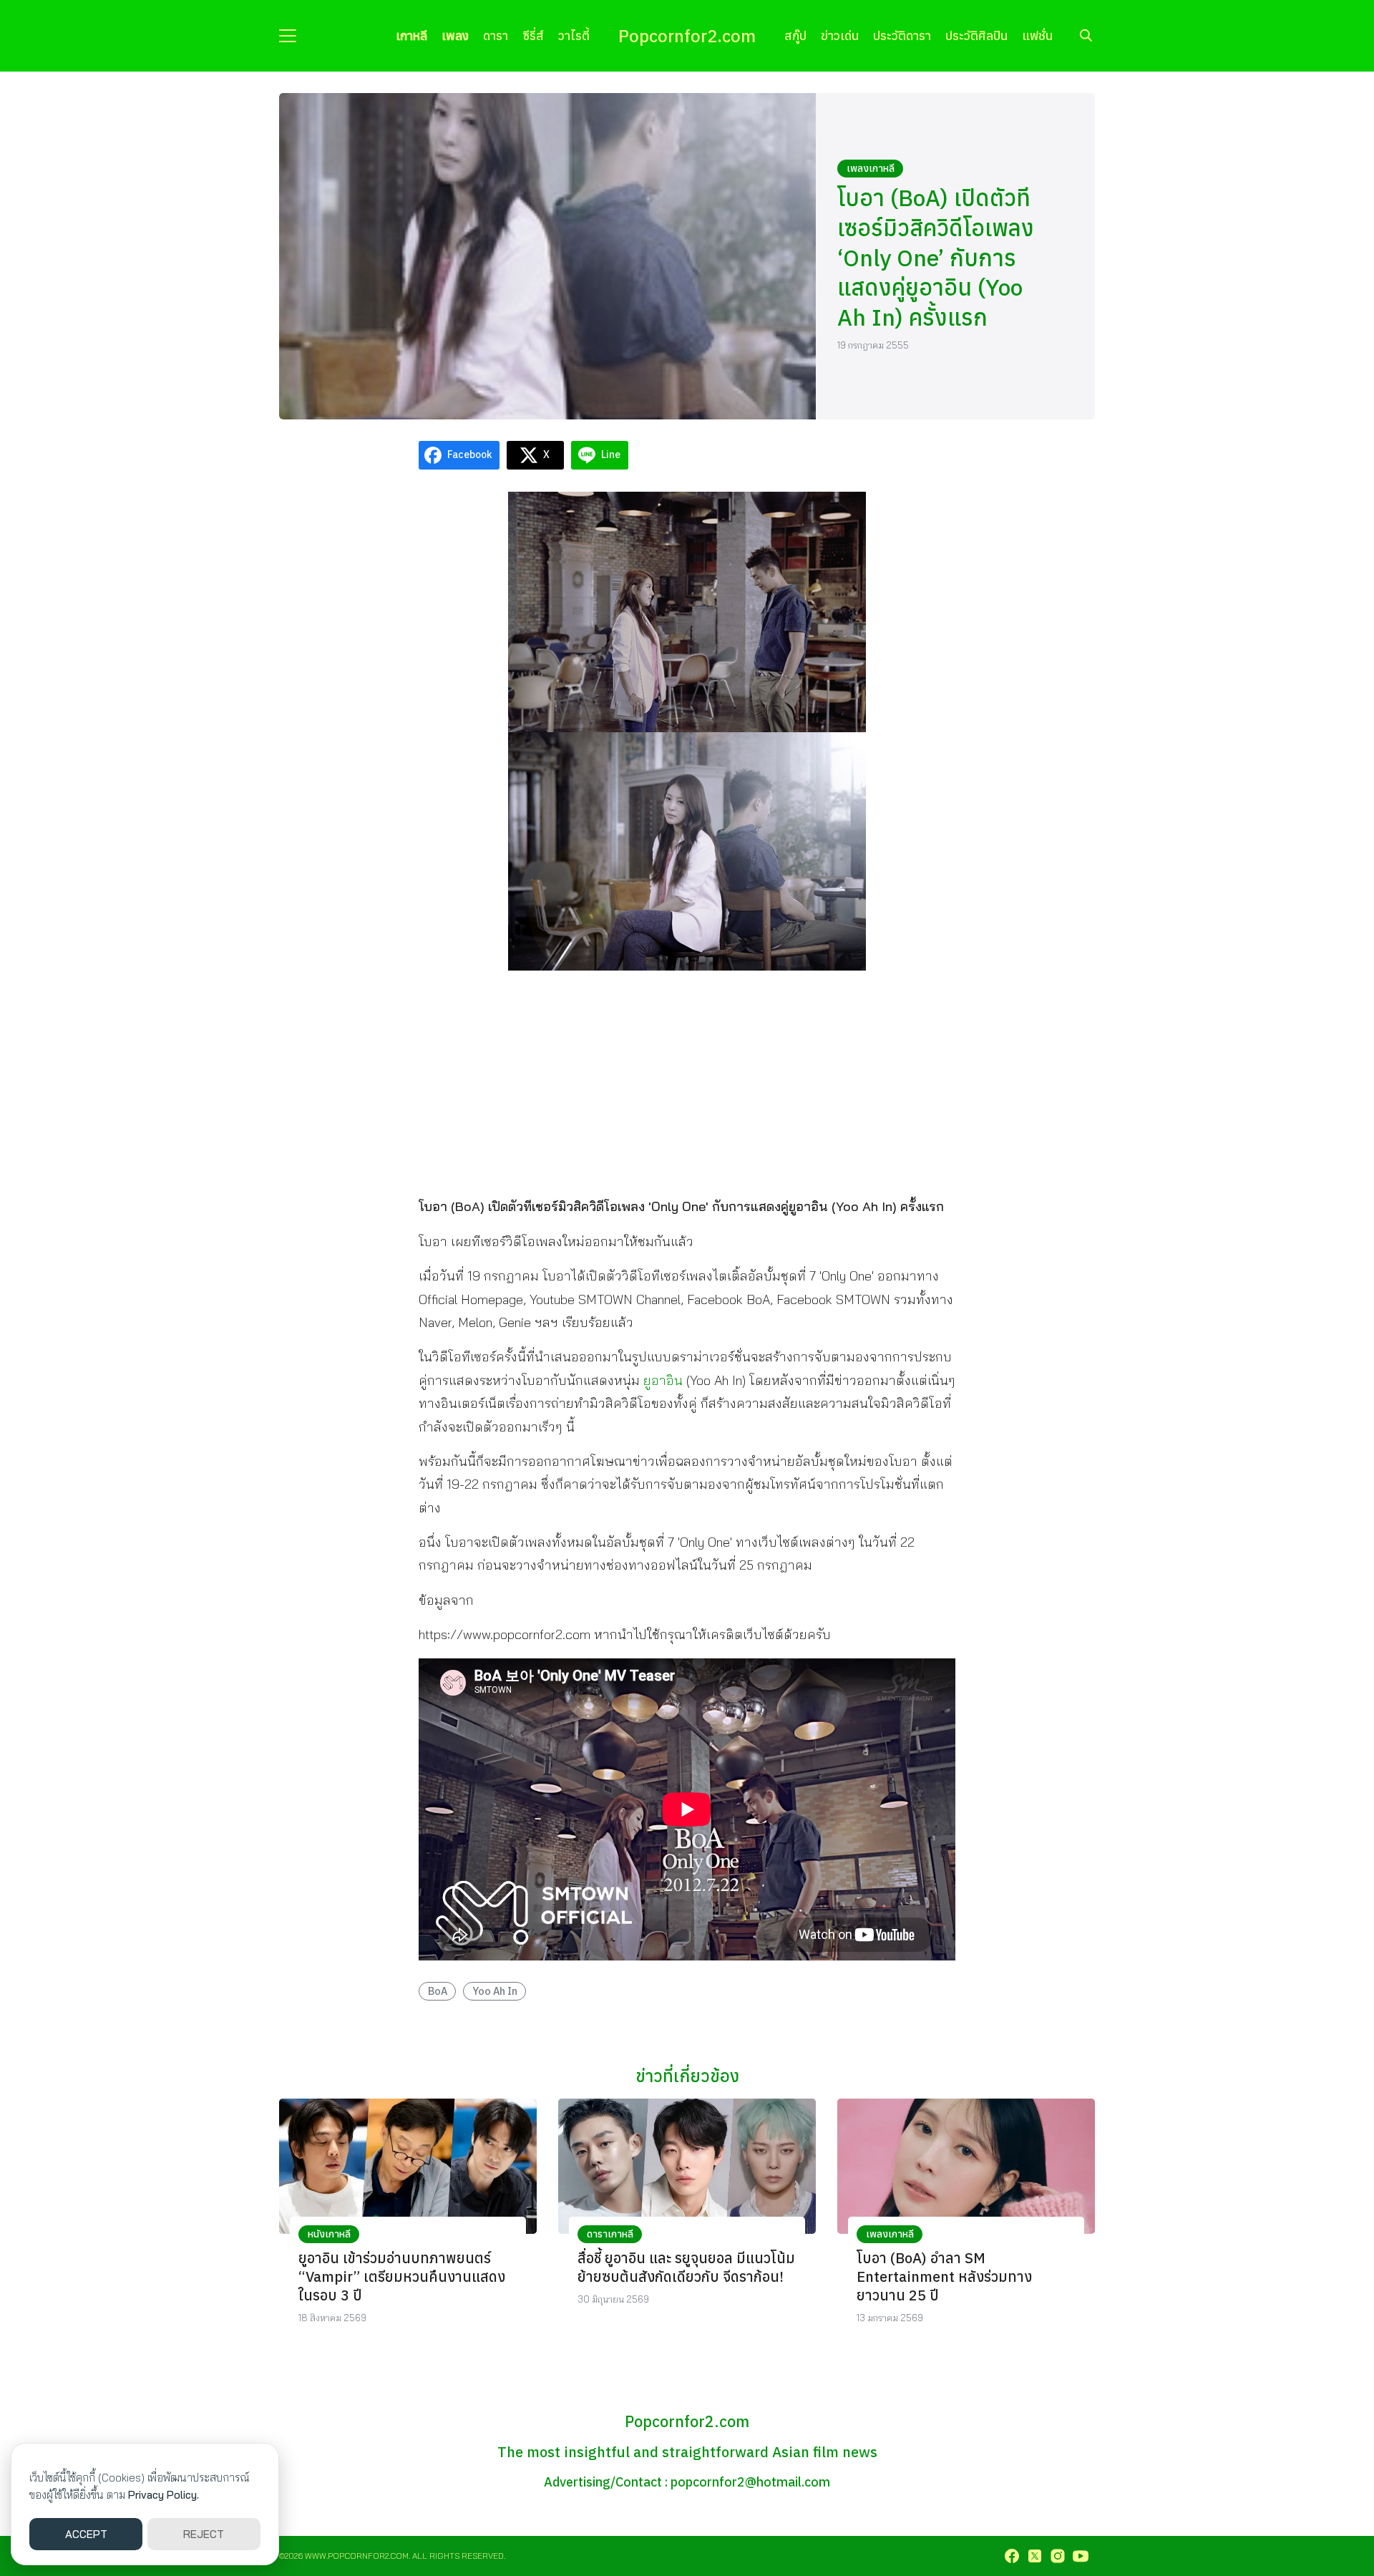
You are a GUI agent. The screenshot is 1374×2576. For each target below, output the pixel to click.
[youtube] (1081, 2556)
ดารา (496, 35)
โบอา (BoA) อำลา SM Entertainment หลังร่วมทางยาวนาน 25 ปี (944, 2276)
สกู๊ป (795, 35)
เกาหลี (411, 35)
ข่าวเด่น (840, 35)
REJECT (204, 2534)
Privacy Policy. (164, 2495)
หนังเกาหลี (329, 2234)
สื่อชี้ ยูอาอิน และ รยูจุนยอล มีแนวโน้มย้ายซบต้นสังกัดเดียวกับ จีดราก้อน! (686, 2267)
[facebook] (1012, 2556)
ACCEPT (86, 2534)
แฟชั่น (1037, 35)
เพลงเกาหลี (871, 168)
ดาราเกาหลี (610, 2234)
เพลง (455, 35)
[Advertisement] (687, 1082)
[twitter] (1035, 2556)
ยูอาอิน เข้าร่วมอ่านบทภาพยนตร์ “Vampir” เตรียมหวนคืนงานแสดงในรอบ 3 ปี (402, 2276)
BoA (438, 1991)
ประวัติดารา (902, 35)
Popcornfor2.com (687, 36)
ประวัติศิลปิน (976, 35)
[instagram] (1058, 2556)
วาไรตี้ (574, 35)
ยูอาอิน (663, 1380)
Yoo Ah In (495, 1991)
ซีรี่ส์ (533, 35)
